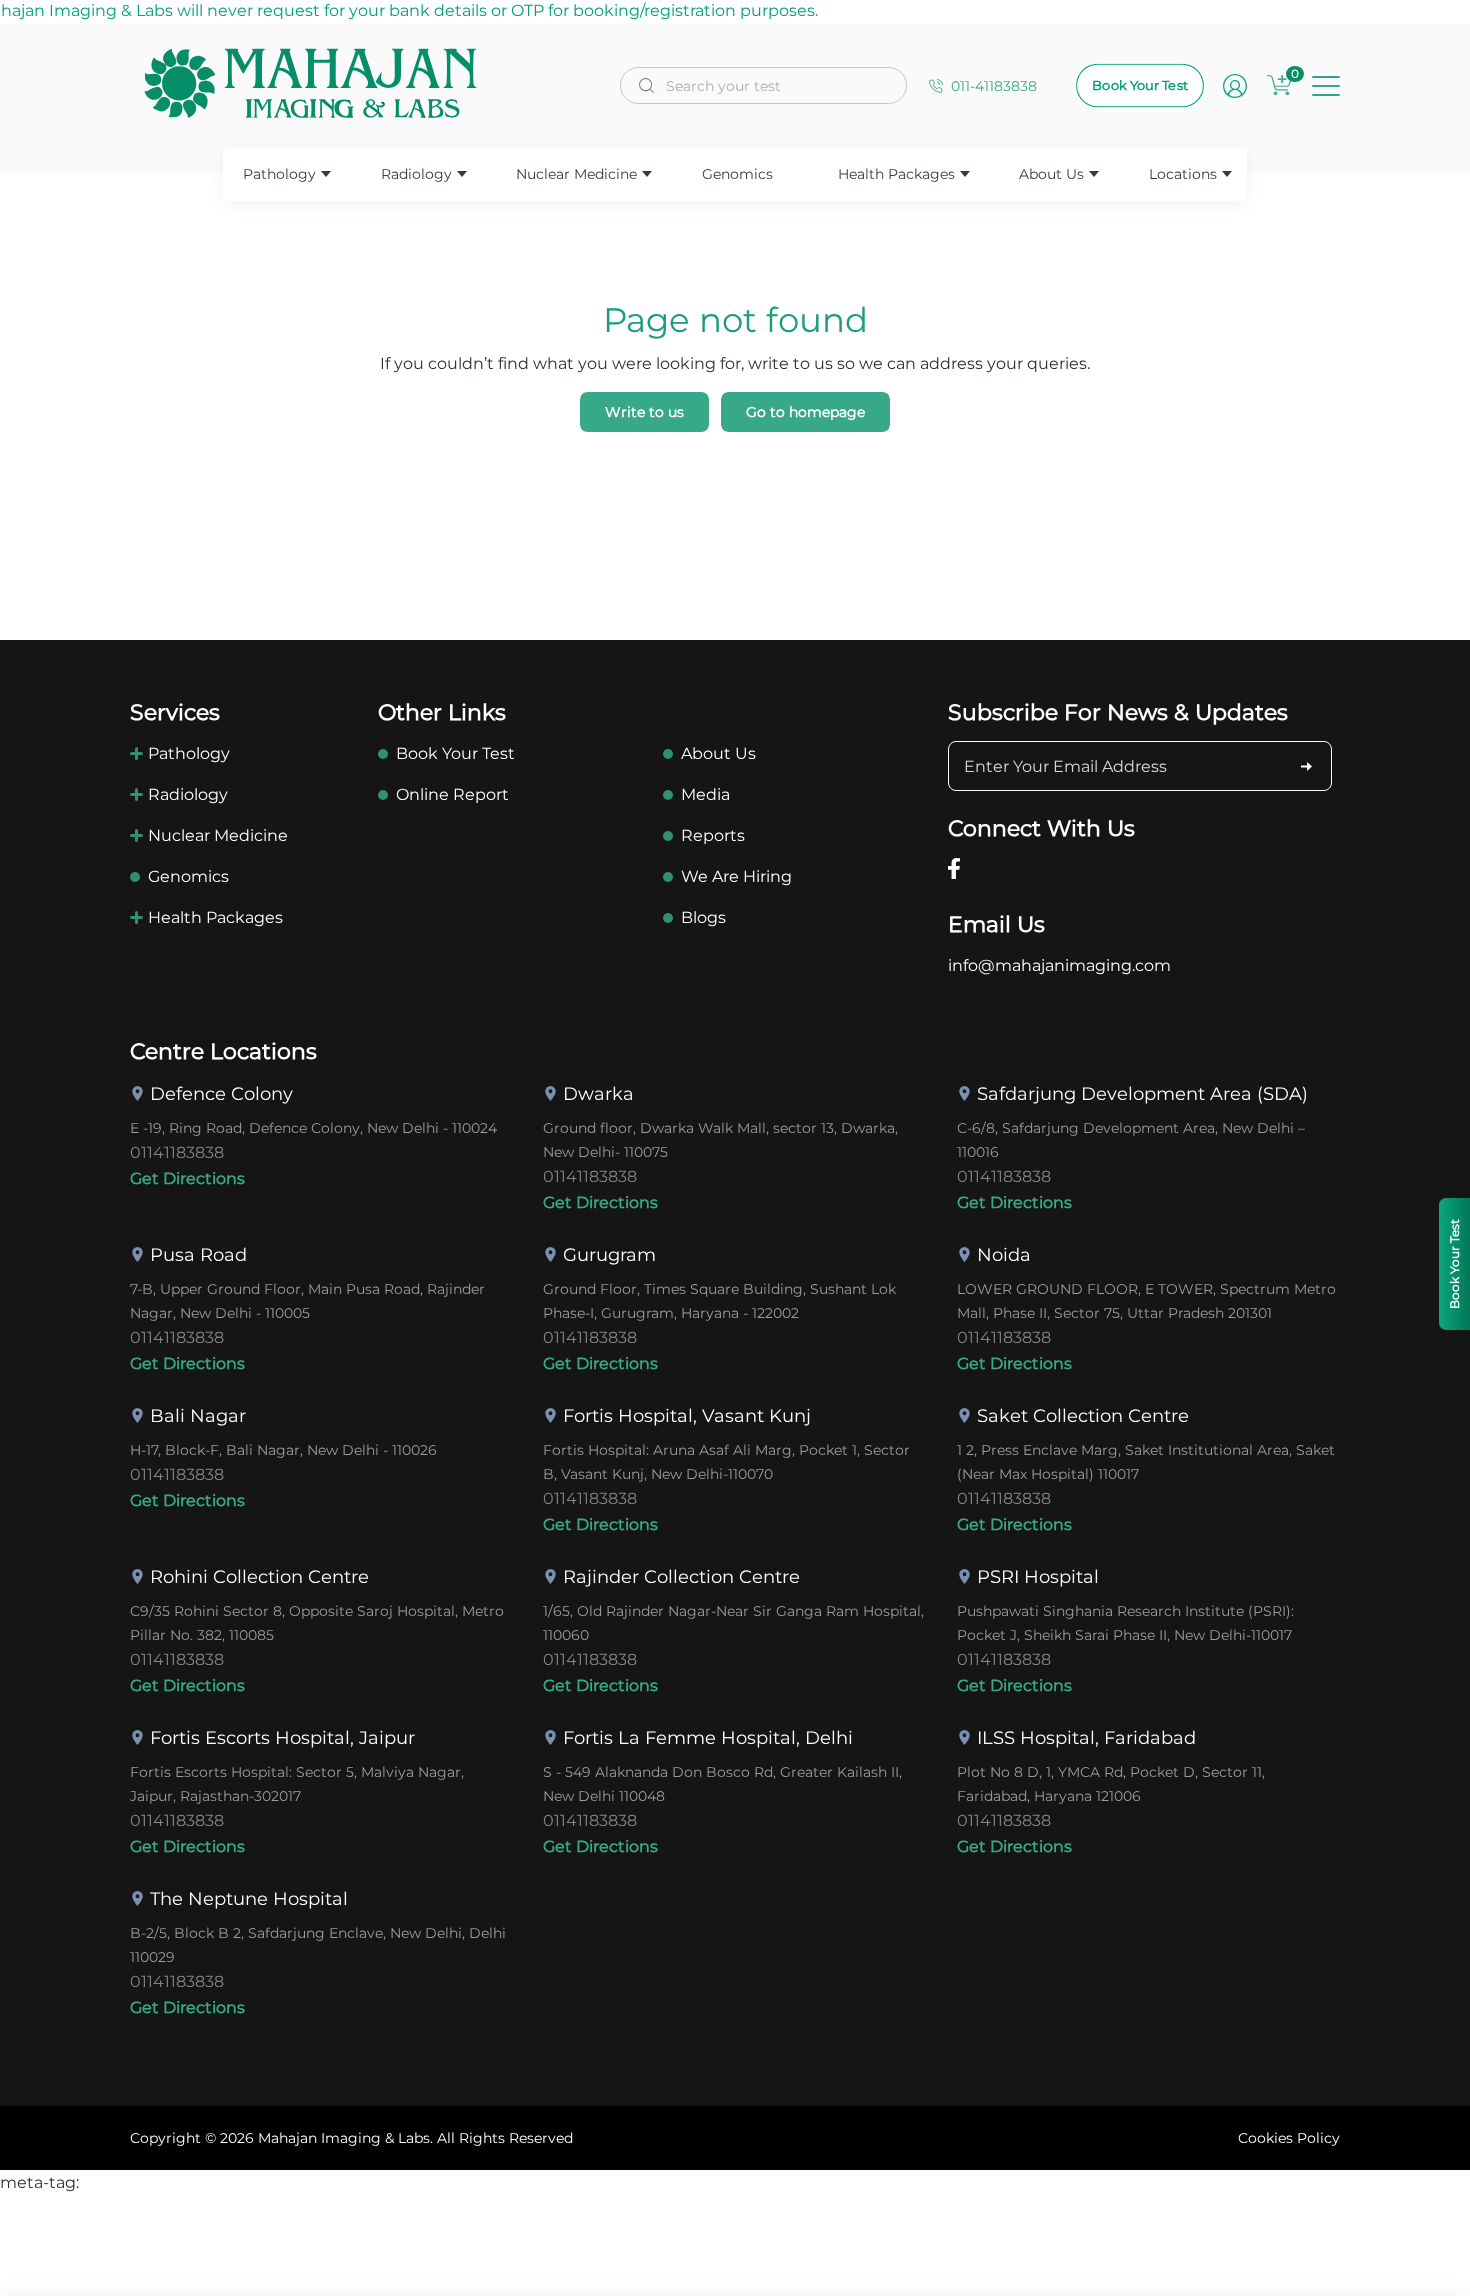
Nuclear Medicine (576, 174)
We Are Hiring (736, 876)
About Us (1051, 174)
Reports (713, 835)
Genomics (737, 174)
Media (705, 794)
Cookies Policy (1289, 2138)
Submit (1307, 766)
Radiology (416, 174)
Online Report (452, 794)
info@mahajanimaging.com (1059, 965)
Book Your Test (1140, 85)
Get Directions (187, 1178)
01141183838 (177, 1152)
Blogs (703, 917)
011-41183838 (994, 86)
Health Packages (896, 174)
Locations (1183, 174)
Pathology (279, 174)
